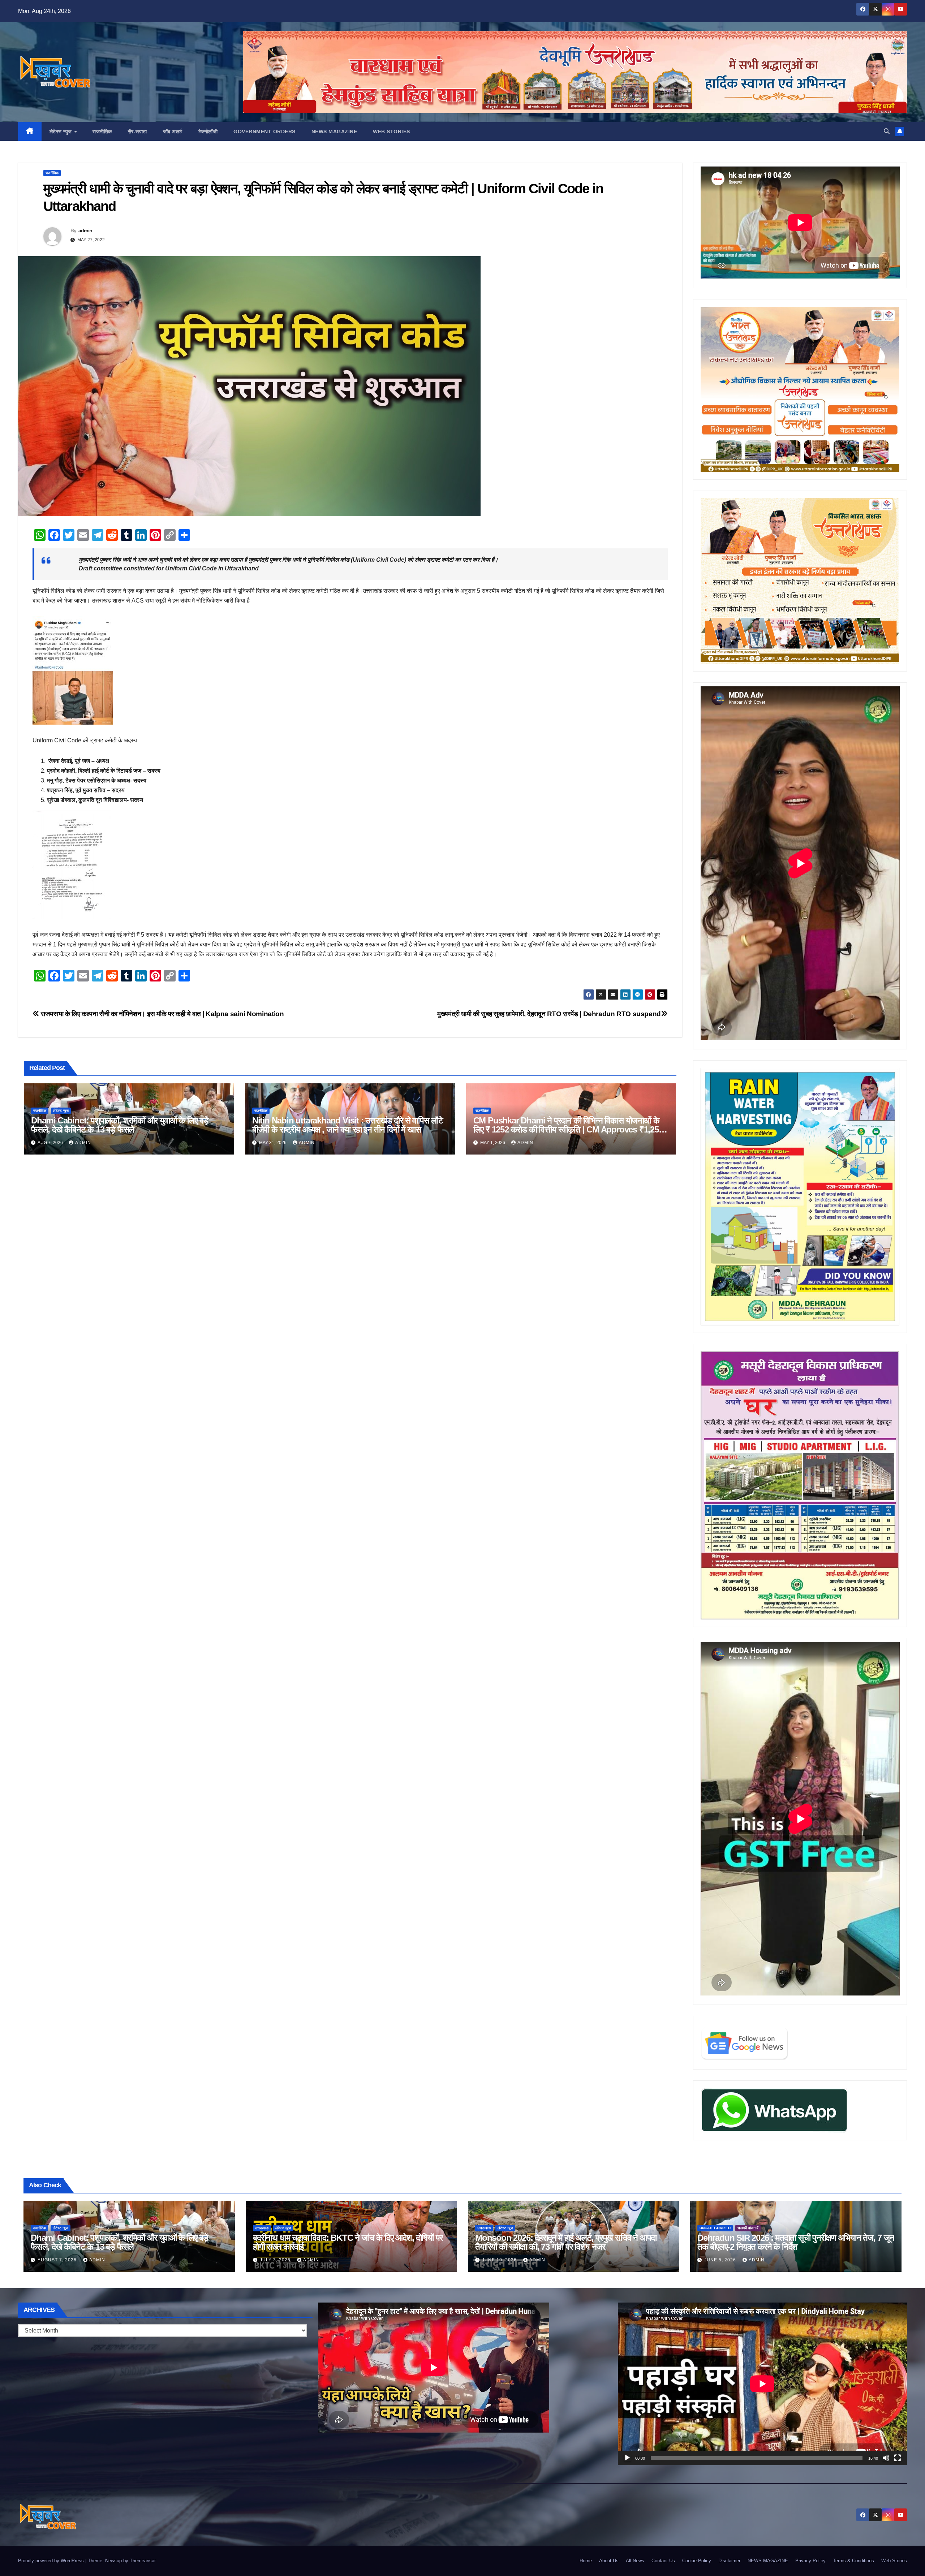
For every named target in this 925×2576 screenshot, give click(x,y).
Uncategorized (715, 2228)
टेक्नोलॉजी (208, 131)
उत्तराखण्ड (262, 2228)
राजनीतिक (102, 131)
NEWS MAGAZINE (334, 131)
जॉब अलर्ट (173, 131)
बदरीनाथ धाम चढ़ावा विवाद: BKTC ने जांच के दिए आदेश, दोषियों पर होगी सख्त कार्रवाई (348, 2242)
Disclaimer (729, 2561)
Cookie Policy (697, 2561)
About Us (609, 2561)
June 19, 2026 (500, 2260)
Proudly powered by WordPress (52, 2561)
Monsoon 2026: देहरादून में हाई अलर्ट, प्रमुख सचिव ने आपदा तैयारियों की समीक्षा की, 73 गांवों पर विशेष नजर (566, 2242)
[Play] (627, 2458)
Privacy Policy (810, 2561)
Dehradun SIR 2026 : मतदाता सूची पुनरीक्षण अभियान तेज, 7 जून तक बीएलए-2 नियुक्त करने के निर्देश (796, 2242)
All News (635, 2561)
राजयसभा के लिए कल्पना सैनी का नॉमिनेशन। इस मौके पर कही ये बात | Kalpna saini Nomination (162, 1014)
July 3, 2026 (276, 2260)
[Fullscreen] (898, 2458)
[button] (887, 131)
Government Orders (264, 131)
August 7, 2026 (58, 2260)
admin (85, 230)
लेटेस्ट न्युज (62, 131)
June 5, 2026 (721, 2260)
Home (586, 2561)
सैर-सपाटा (137, 131)
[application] (762, 2384)
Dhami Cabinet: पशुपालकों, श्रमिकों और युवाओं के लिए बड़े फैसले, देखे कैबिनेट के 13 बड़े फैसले (120, 1125)
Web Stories (391, 131)
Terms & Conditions (853, 2561)
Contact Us (663, 2561)
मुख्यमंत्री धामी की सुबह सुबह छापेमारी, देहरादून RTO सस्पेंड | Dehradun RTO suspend (549, 1014)
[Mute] (886, 2458)
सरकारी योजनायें (748, 2228)
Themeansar (143, 2561)
